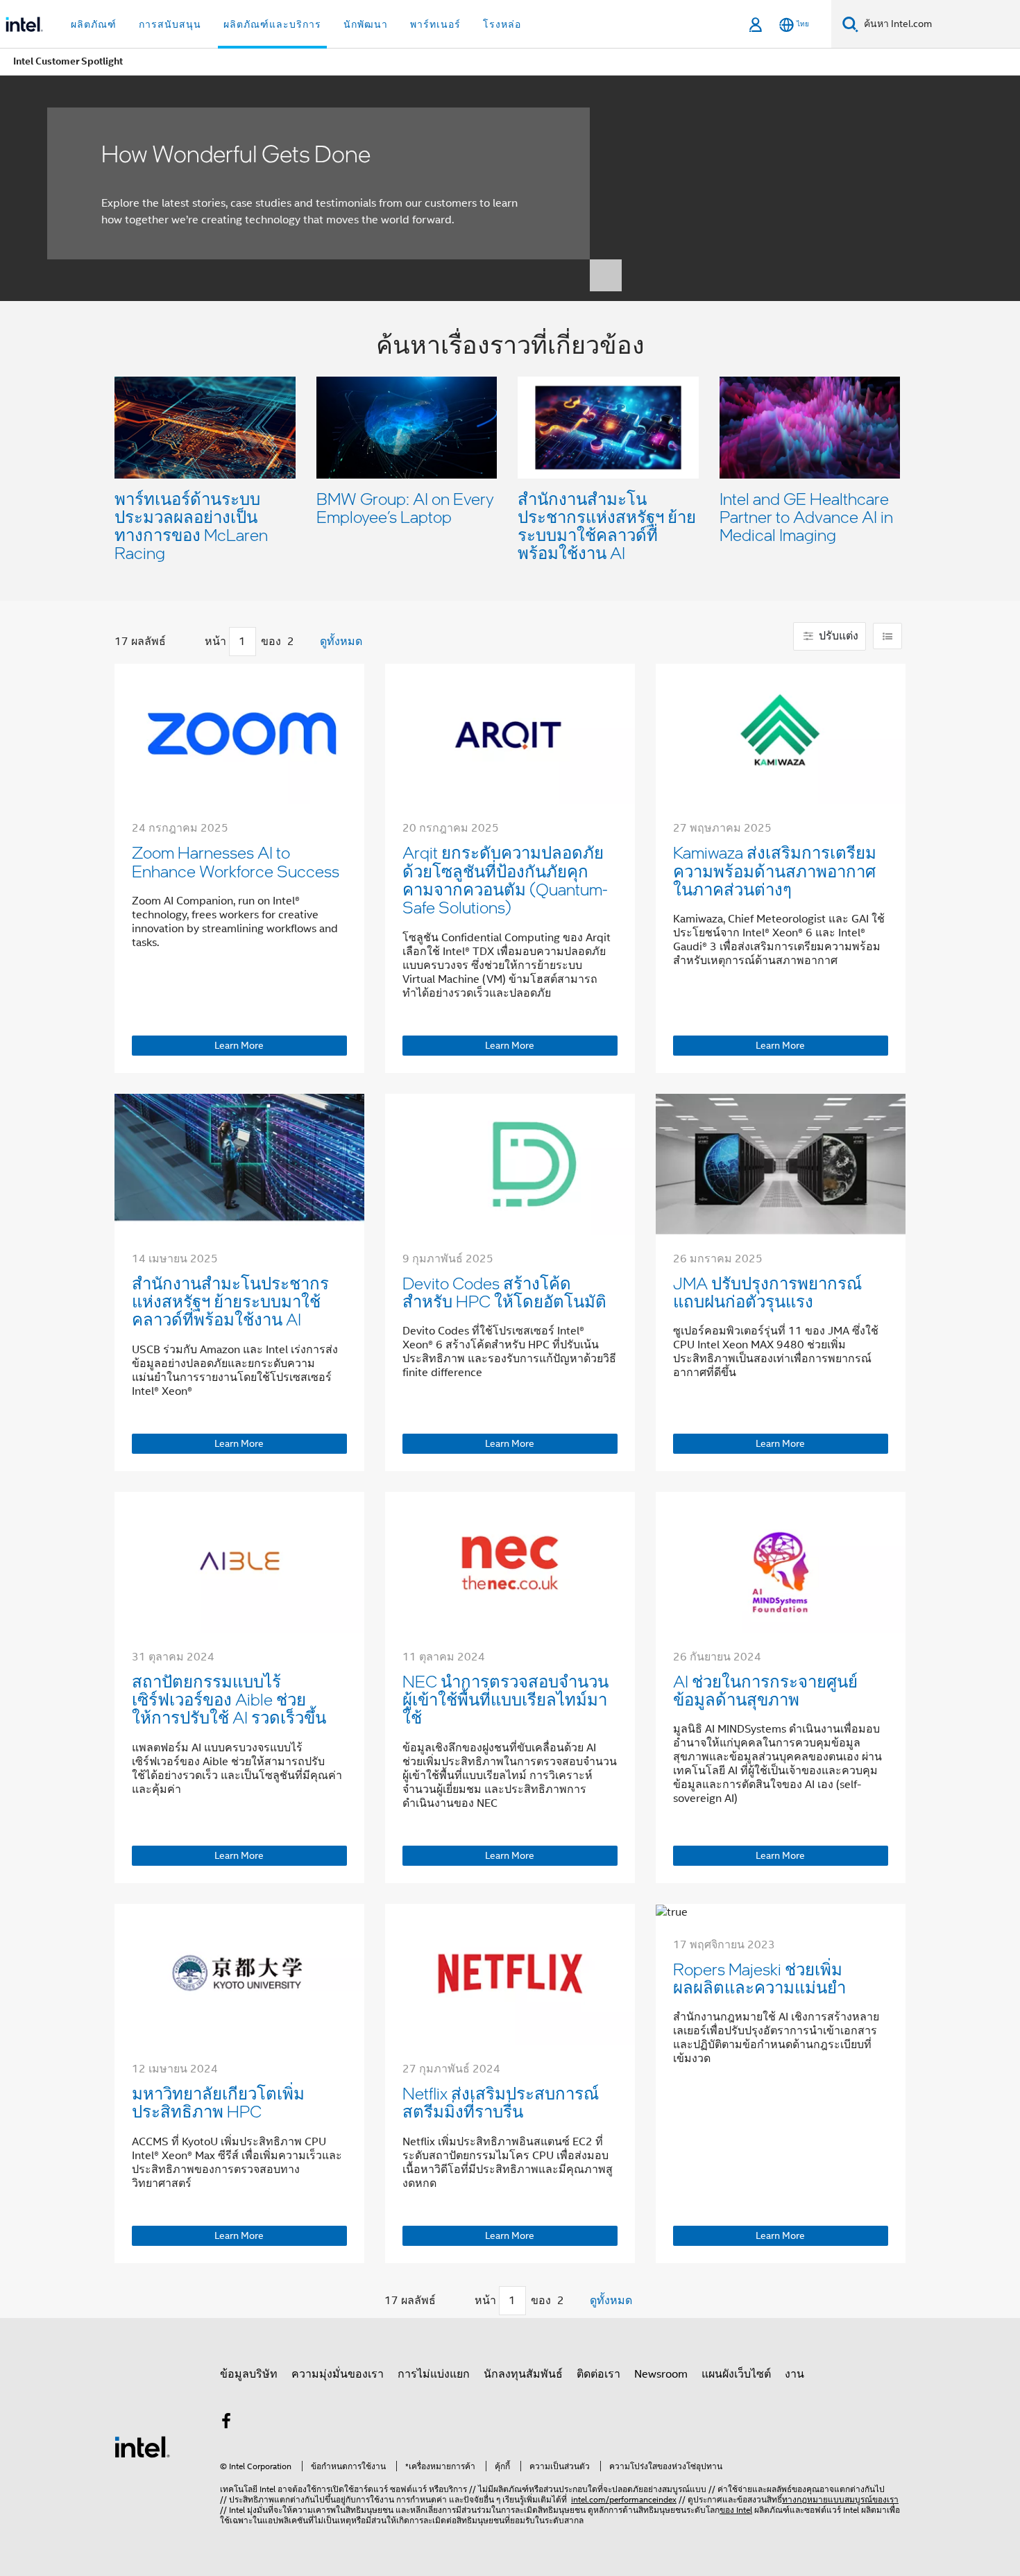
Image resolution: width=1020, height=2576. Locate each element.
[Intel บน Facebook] (226, 2423)
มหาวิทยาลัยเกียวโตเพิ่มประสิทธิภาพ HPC (218, 2102)
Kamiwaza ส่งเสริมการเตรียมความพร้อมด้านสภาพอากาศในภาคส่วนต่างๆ (775, 870)
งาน (794, 2374)
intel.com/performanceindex (624, 2499)
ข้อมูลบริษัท (249, 2374)
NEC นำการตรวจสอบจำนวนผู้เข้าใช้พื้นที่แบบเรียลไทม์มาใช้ (505, 1699)
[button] (510, 451)
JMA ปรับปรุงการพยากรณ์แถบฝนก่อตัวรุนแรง (767, 1292)
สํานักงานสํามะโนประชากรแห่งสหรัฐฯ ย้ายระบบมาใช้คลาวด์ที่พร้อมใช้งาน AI (607, 525)
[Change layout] (887, 636)
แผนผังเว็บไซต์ (736, 2374)
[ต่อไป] (308, 642)
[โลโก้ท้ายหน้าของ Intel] (142, 2446)
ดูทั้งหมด (341, 642)
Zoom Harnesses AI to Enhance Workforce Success (236, 861)
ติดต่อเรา (598, 2374)
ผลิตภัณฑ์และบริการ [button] (272, 24)
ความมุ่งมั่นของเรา (338, 2374)
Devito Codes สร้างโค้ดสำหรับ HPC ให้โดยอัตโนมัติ (504, 1292)
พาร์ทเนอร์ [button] (435, 24)
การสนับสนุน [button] (170, 24)
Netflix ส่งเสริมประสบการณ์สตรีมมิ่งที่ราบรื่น (501, 2102)
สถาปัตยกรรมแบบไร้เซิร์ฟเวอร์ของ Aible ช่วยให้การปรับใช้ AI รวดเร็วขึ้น (229, 1699)
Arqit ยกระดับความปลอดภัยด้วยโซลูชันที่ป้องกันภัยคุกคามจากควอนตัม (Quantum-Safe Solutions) (505, 879)
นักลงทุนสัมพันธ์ (523, 2374)
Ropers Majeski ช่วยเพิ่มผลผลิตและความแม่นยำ (759, 1978)
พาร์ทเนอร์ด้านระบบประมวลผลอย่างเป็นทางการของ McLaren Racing (191, 525)
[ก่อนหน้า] (191, 642)
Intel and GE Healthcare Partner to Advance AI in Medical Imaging (806, 516)
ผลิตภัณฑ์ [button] (94, 24)
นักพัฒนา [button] (366, 24)
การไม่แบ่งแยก (434, 2374)
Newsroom (661, 2374)
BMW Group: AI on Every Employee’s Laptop (405, 507)
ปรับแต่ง (837, 636)
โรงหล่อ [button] (502, 24)
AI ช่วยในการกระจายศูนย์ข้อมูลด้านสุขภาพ (765, 1690)
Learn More (239, 1045)
